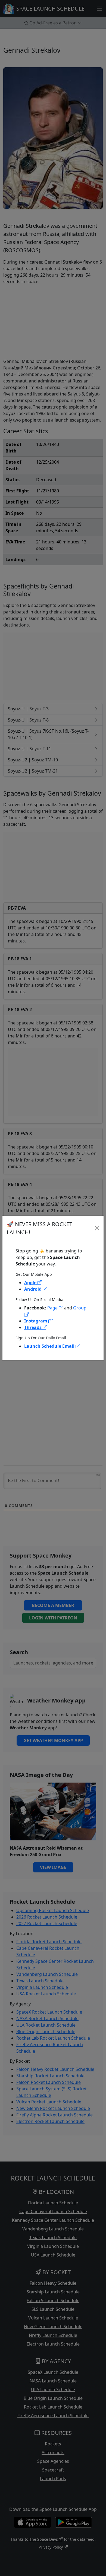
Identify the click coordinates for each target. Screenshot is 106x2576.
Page (53, 1308)
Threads (33, 1327)
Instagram (36, 1321)
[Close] (97, 1228)
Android (33, 1289)
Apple (31, 1283)
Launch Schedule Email (50, 1346)
